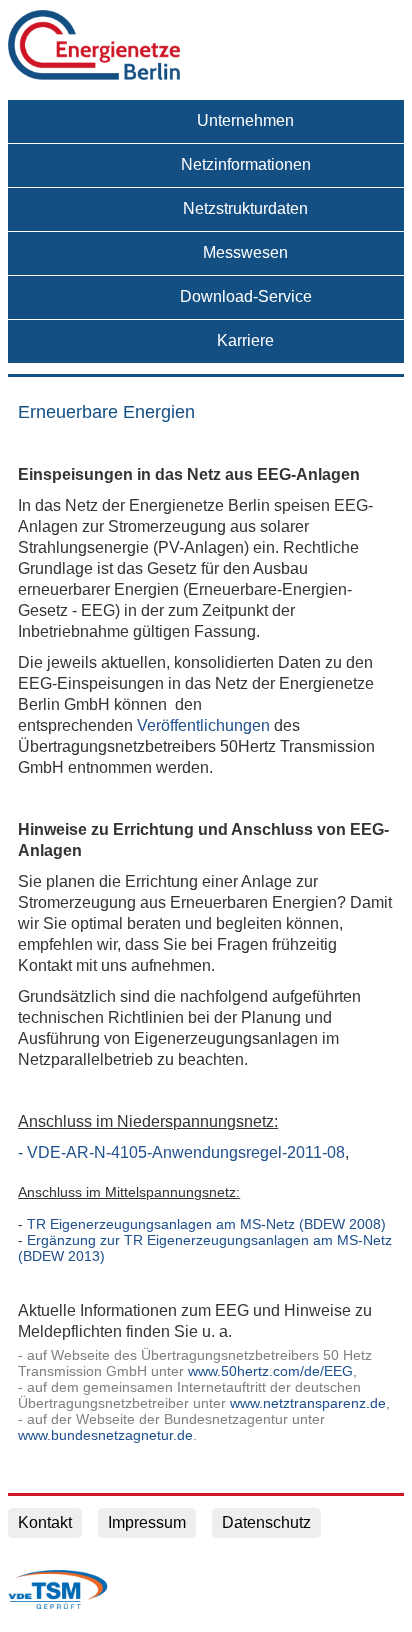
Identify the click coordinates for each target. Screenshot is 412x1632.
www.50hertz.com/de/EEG (270, 1371)
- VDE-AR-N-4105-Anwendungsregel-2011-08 (181, 1152)
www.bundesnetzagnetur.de (105, 1435)
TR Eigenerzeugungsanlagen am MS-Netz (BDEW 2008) (206, 1224)
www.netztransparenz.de (308, 1403)
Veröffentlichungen (203, 725)
